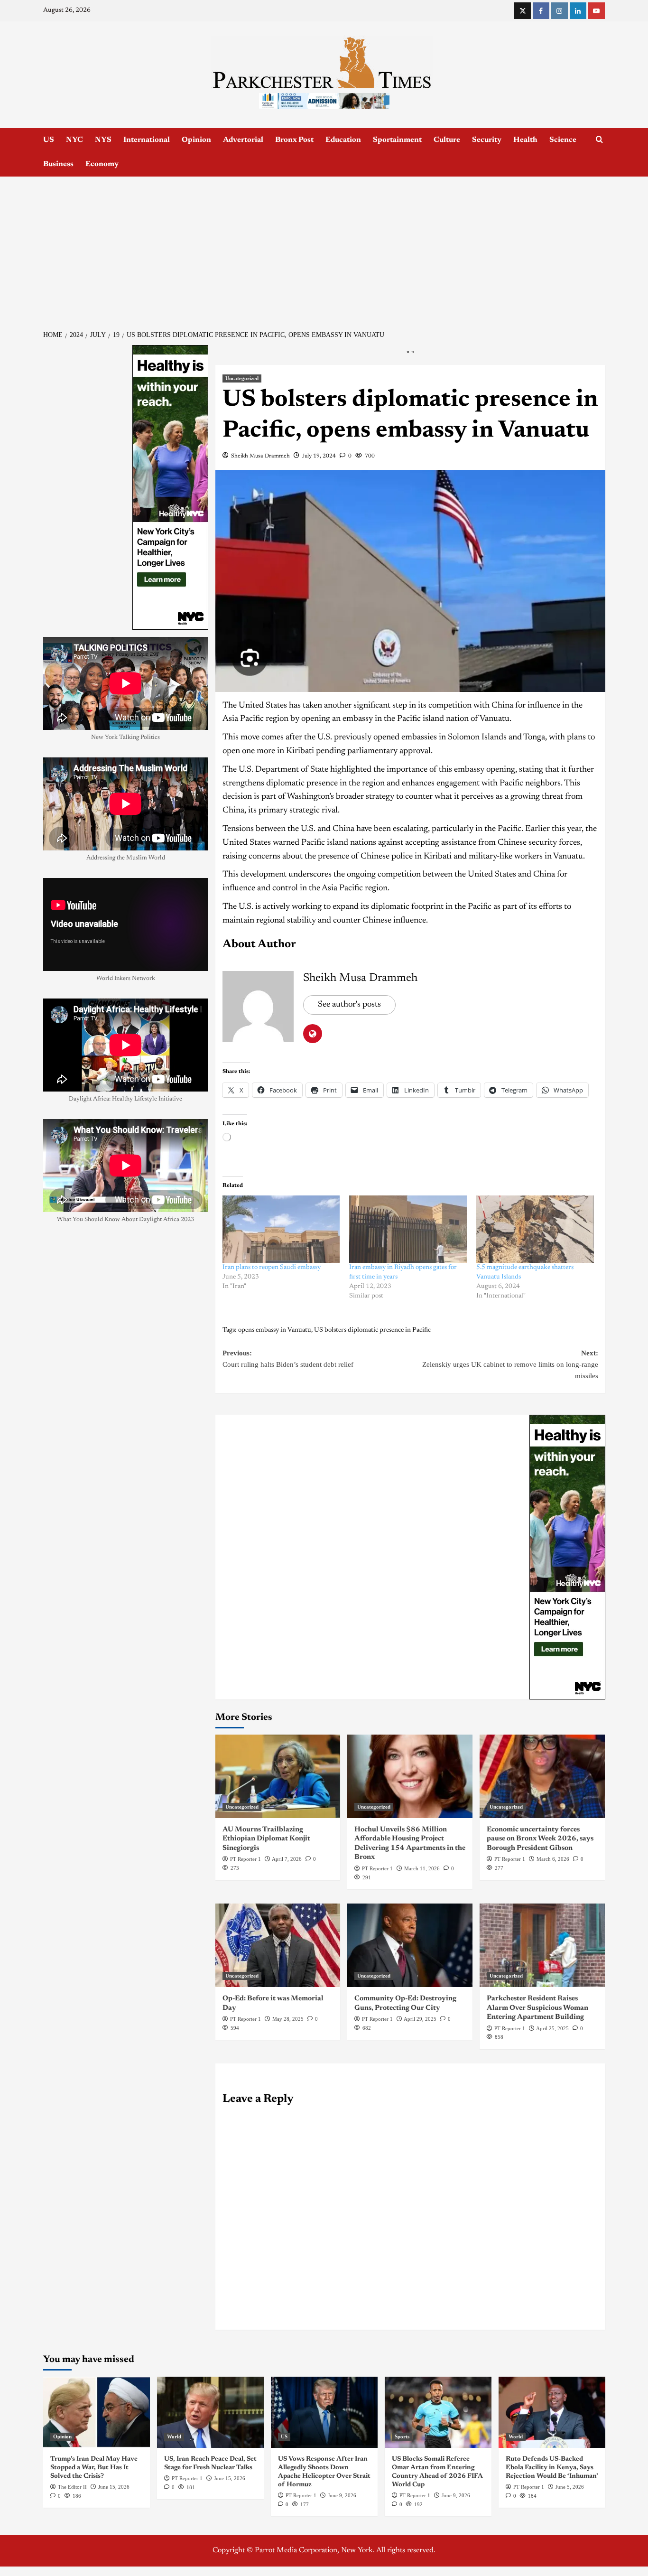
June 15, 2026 (114, 2487)
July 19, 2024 (319, 456)
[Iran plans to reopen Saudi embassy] (281, 1229)
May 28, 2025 (288, 2019)
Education (343, 140)
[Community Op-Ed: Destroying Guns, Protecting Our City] (410, 1945)
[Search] (599, 140)
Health (525, 140)
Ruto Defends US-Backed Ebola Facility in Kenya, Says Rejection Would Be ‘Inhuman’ (552, 2468)
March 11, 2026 (422, 1868)
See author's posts (349, 1005)
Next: (510, 1364)
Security (487, 140)
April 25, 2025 (552, 2028)
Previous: (288, 1359)
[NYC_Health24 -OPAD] (567, 1557)
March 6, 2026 (553, 1859)
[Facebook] (541, 11)
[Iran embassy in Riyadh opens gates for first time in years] (408, 1229)
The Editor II (72, 2487)
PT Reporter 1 (245, 1859)
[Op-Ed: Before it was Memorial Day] (278, 1945)
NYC (74, 140)
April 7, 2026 (287, 1859)
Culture (447, 140)
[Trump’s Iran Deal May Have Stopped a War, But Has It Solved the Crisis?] (97, 2412)
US (49, 140)
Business (58, 164)
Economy (102, 164)
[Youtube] (597, 11)
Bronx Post (294, 140)
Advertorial (243, 140)
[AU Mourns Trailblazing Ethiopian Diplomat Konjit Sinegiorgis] (278, 1776)
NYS (103, 140)
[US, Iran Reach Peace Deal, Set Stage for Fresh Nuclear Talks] (210, 2412)
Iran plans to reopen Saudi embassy (272, 1268)
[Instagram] (560, 11)
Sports (402, 2436)
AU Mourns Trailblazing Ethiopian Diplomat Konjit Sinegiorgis (266, 1839)
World (174, 2436)
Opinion (196, 140)
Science (563, 140)
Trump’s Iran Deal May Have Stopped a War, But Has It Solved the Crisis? (94, 2468)
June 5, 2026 (570, 2487)
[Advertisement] (324, 248)
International (147, 140)
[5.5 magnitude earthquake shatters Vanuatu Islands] (535, 1229)
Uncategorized (242, 378)
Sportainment (397, 140)
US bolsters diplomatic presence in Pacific (372, 1330)
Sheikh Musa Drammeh (260, 456)
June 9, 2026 (342, 2495)
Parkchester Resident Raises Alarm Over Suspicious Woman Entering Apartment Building (537, 2008)
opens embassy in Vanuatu (275, 1330)
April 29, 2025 (420, 2019)
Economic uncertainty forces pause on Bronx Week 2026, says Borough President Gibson (540, 1839)
